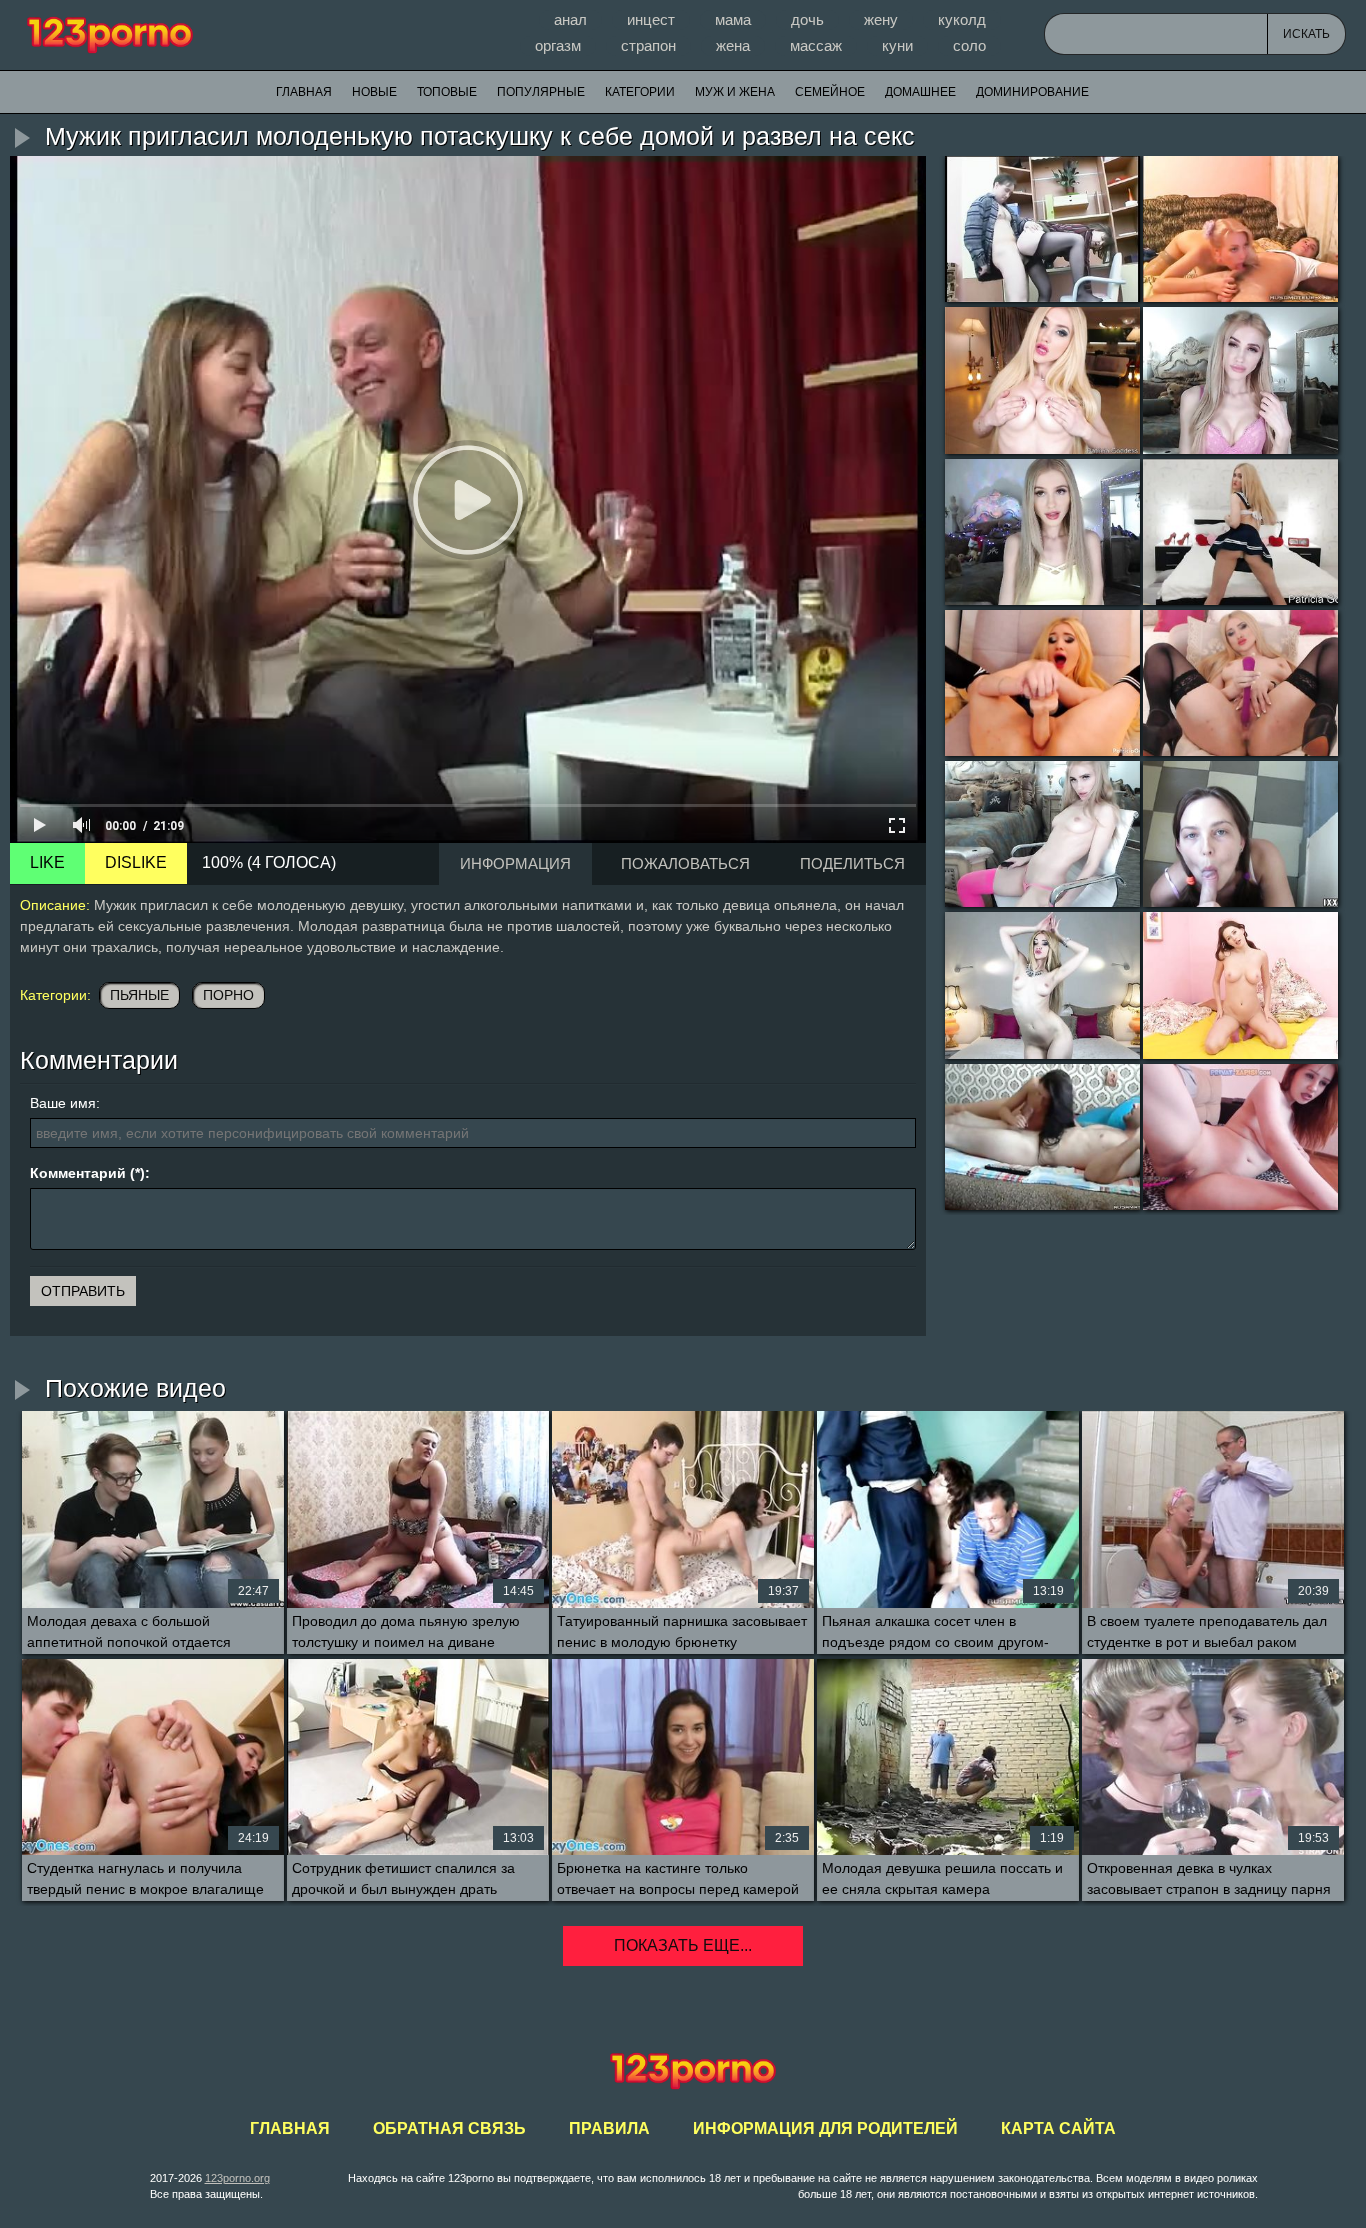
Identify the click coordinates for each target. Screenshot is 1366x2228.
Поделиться (852, 863)
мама (733, 19)
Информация (515, 863)
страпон (648, 45)
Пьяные (139, 995)
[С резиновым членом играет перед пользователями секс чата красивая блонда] (1042, 683)
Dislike (136, 862)
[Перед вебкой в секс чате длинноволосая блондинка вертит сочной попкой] (1240, 532)
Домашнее (920, 92)
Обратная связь (449, 2128)
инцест (651, 19)
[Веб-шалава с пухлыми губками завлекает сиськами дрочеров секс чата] (1042, 380)
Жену (881, 19)
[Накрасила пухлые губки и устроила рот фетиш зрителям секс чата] (1042, 532)
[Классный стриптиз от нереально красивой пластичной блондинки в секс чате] (1042, 985)
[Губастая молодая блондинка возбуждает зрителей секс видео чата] (1240, 380)
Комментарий (78, 1173)
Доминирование (1032, 92)
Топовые (447, 92)
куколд (962, 19)
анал (570, 19)
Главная (110, 35)
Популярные (541, 92)
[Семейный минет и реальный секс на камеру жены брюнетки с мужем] (1042, 1137)
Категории (640, 92)
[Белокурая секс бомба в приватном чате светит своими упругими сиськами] (1042, 834)
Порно (228, 995)
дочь (807, 19)
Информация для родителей (825, 2128)
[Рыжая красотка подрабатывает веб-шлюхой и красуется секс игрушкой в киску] (1240, 1137)
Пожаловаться (685, 863)
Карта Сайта (1058, 2128)
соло (969, 45)
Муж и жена (735, 92)
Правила (609, 2128)
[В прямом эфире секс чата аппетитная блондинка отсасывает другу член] (1240, 229)
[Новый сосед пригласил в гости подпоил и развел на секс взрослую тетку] (1042, 229)
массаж (816, 45)
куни (897, 45)
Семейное (830, 92)
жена (733, 45)
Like (47, 862)
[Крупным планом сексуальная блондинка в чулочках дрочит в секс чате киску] (1240, 683)
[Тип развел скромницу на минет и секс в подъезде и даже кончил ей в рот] (1240, 834)
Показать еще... (683, 1945)
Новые (374, 92)
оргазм (558, 45)
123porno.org (237, 2178)
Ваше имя (63, 1103)
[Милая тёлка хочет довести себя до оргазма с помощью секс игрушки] (1240, 985)
